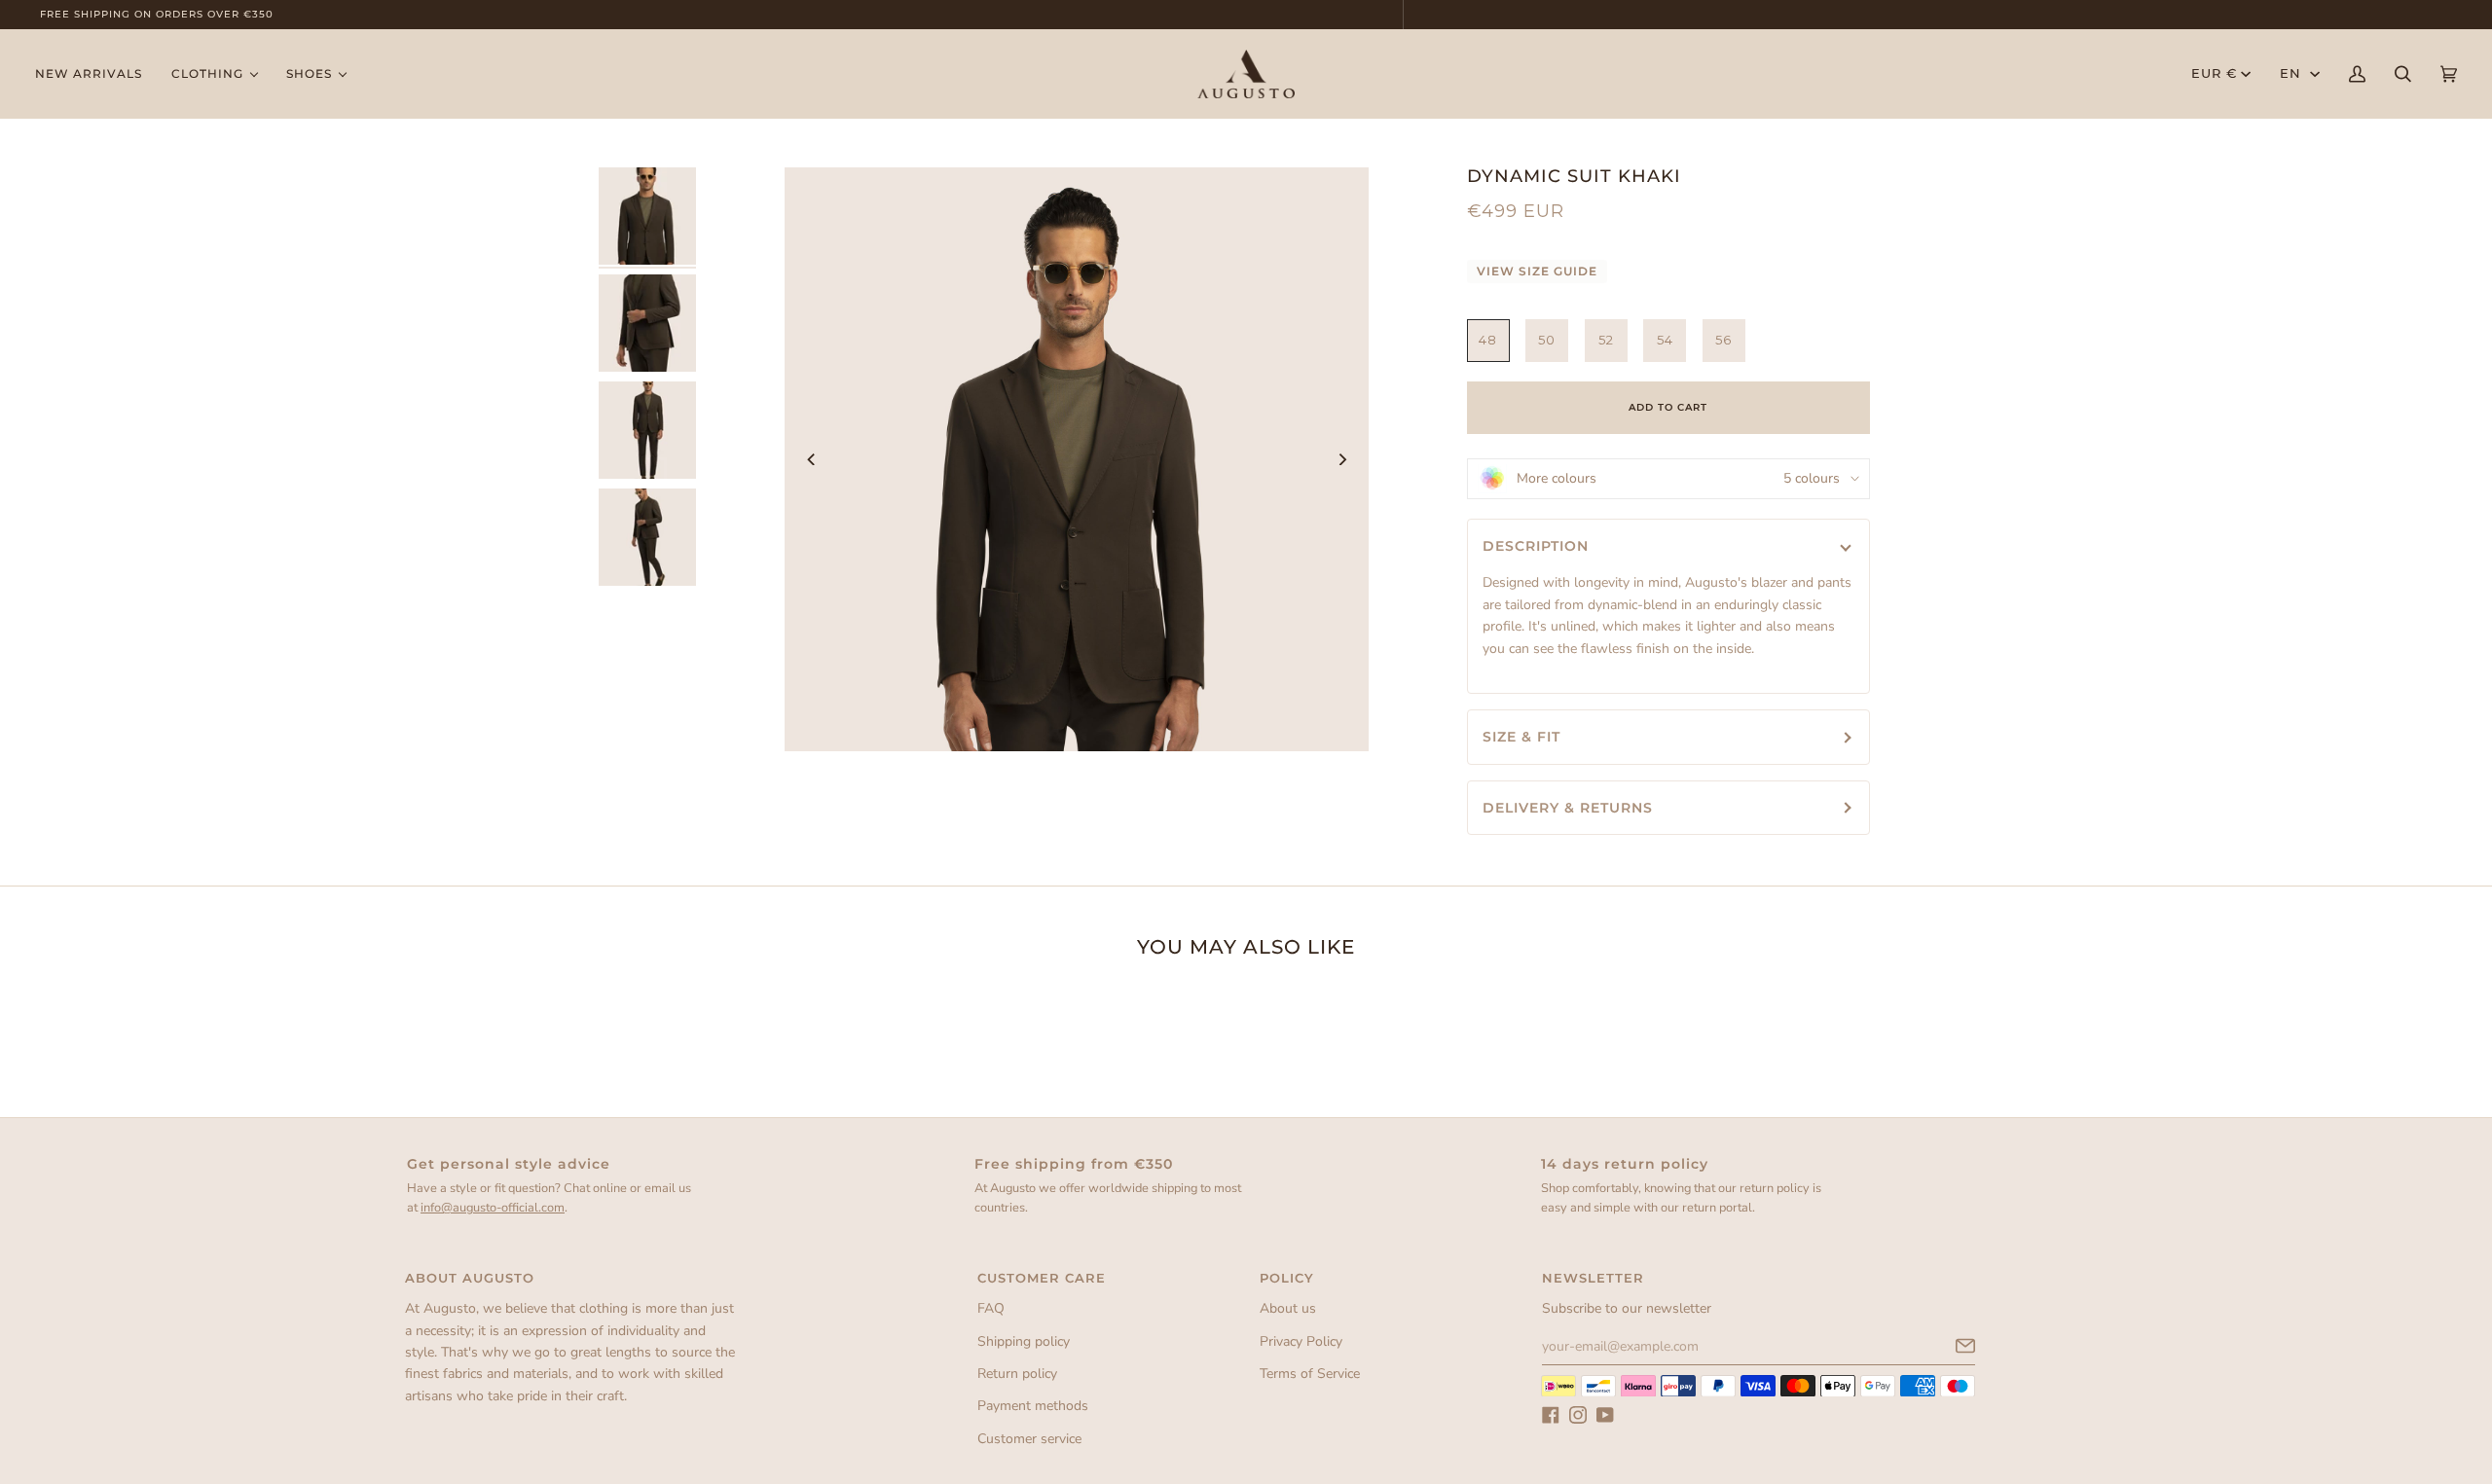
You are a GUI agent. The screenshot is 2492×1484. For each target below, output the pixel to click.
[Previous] (812, 459)
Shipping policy (1024, 1341)
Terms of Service (1310, 1374)
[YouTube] (1605, 1415)
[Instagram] (1578, 1415)
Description (1536, 546)
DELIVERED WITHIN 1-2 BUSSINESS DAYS (1249, 14)
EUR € (2214, 73)
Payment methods (1033, 1406)
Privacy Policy (1301, 1341)
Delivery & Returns (1568, 808)
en (2293, 73)
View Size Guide (1537, 271)
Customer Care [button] (1042, 1278)
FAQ (991, 1308)
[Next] (1341, 459)
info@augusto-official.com (493, 1208)
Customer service (1029, 1439)
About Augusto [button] (470, 1278)
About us (1288, 1308)
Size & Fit (1521, 737)
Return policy (1017, 1374)
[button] (214, 74)
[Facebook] (1551, 1415)
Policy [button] (1287, 1278)
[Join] (1950, 1346)
